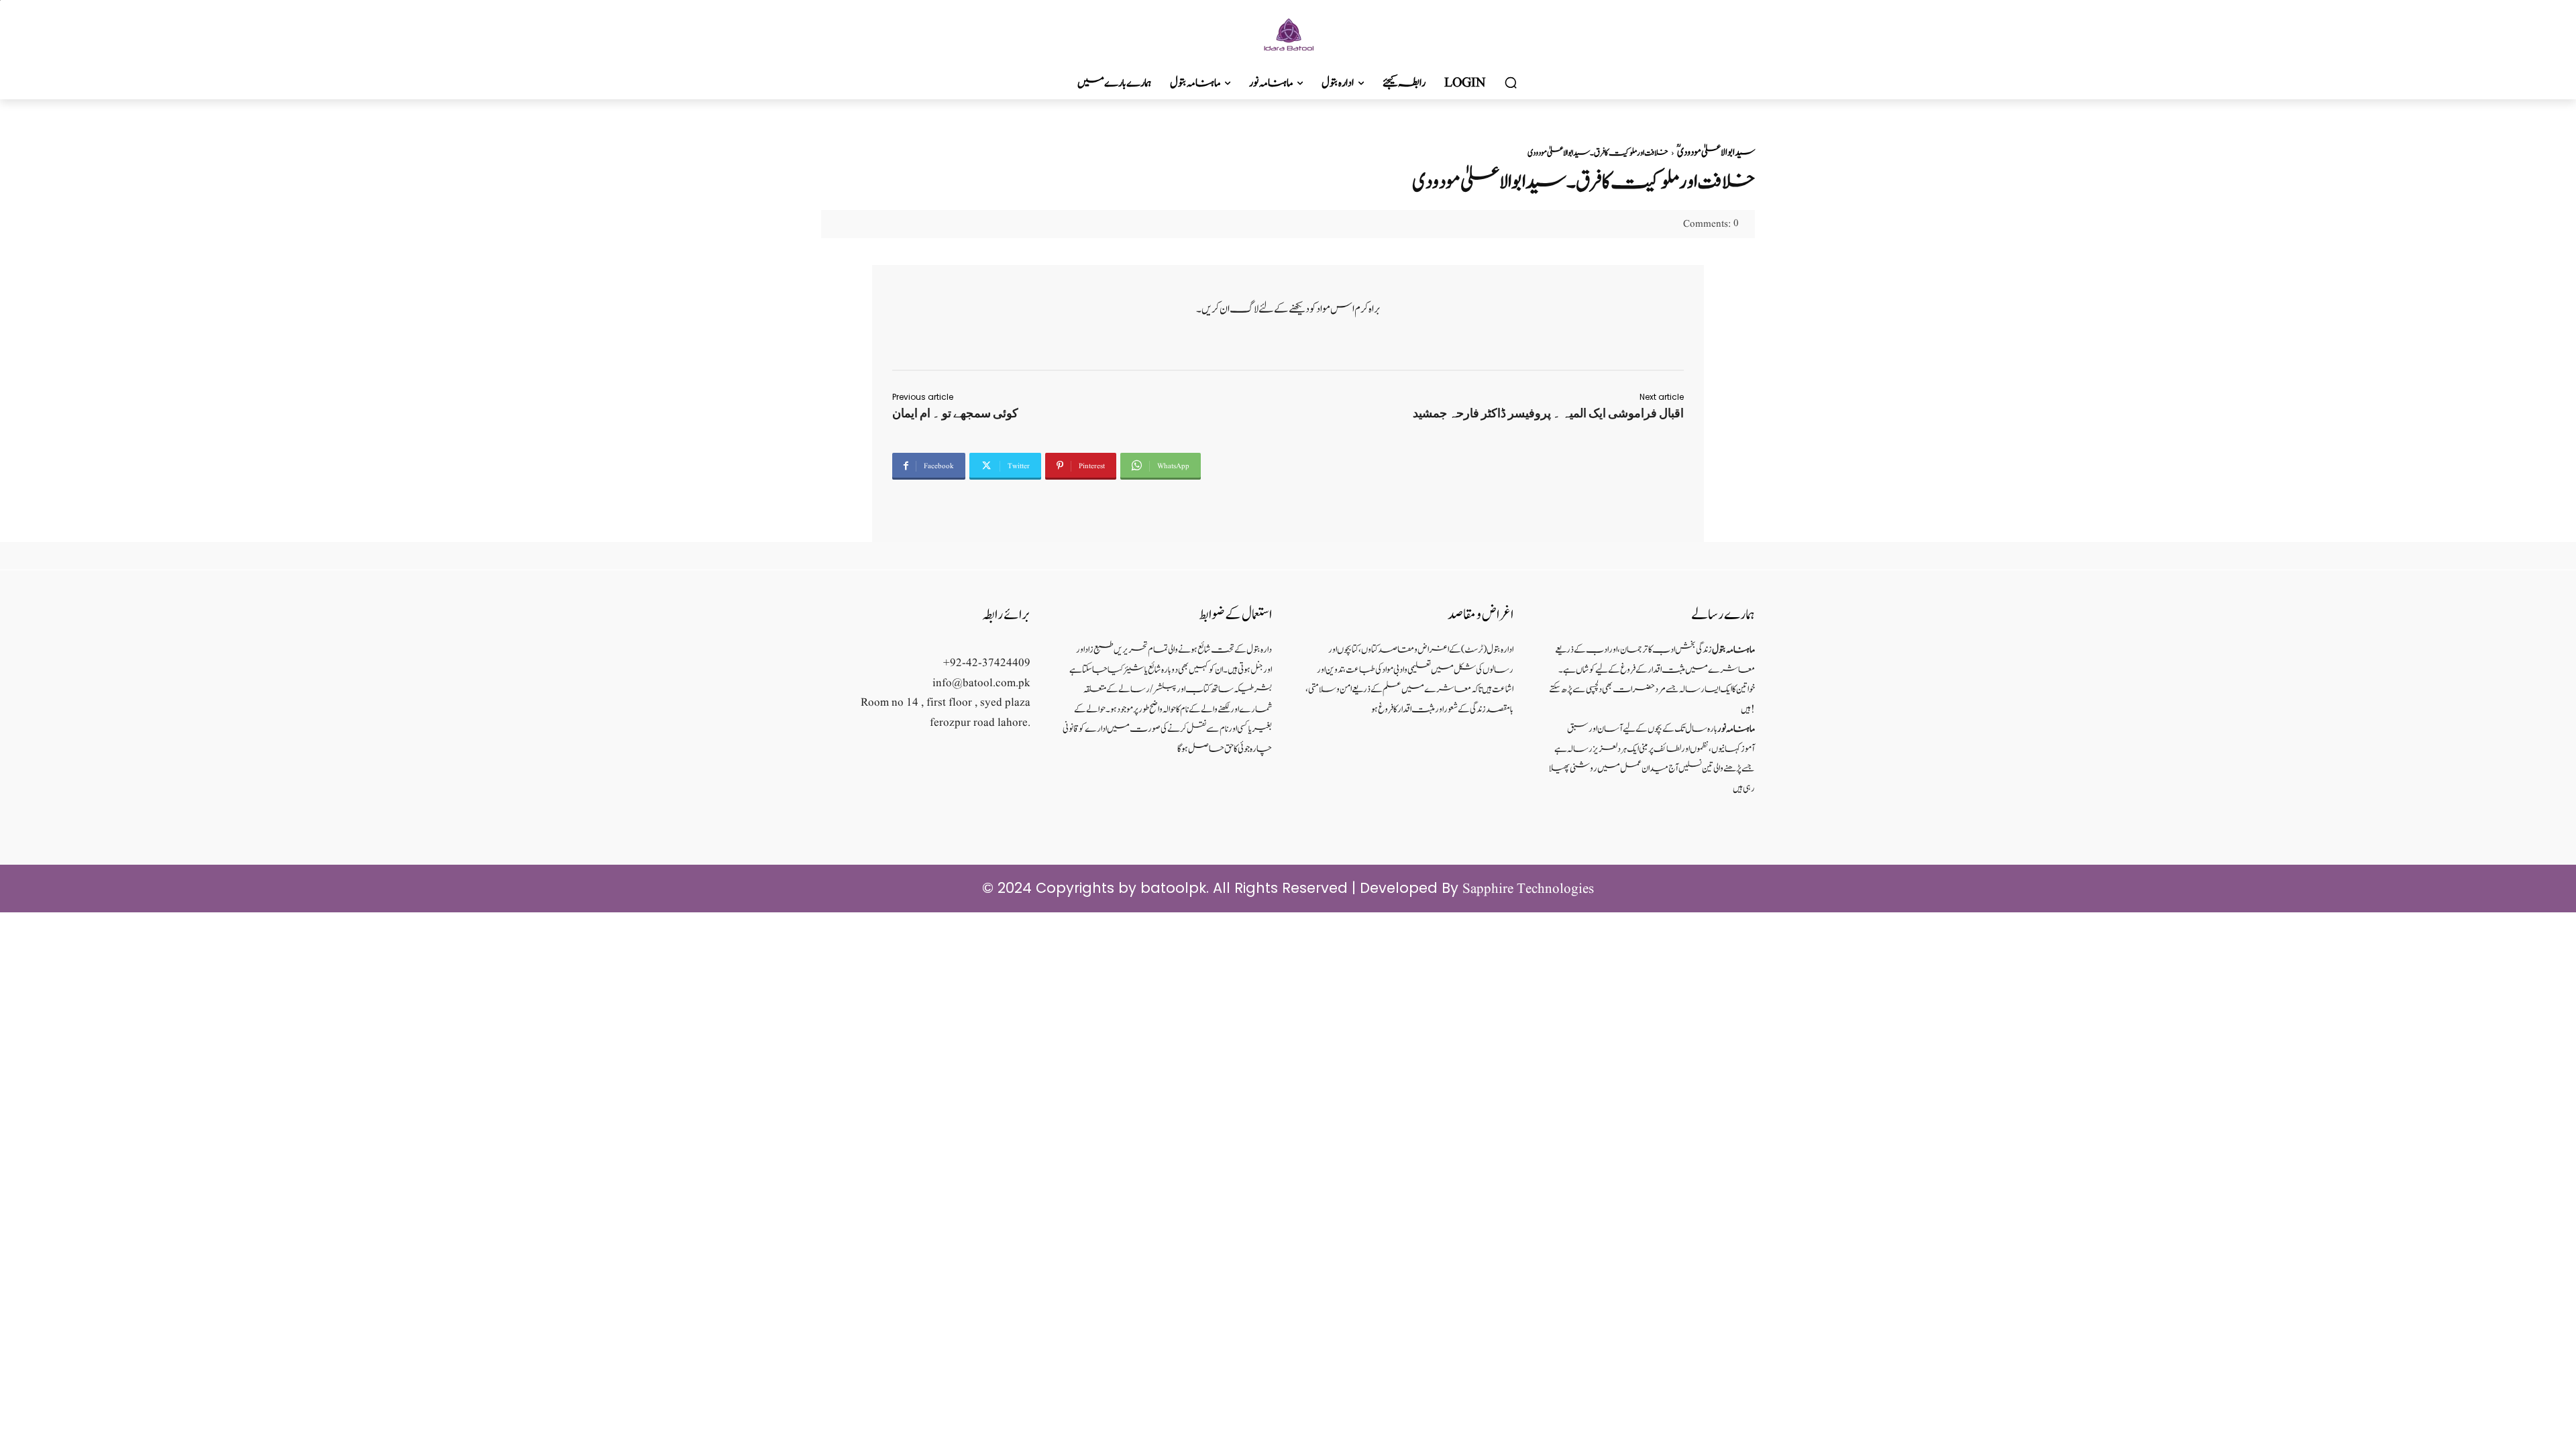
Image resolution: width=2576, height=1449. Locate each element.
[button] (1511, 83)
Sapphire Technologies (1528, 889)
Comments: (1711, 224)
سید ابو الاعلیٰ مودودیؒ (1716, 153)
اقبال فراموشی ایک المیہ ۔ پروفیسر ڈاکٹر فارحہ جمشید (1548, 413)
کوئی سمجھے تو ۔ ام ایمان (955, 413)
